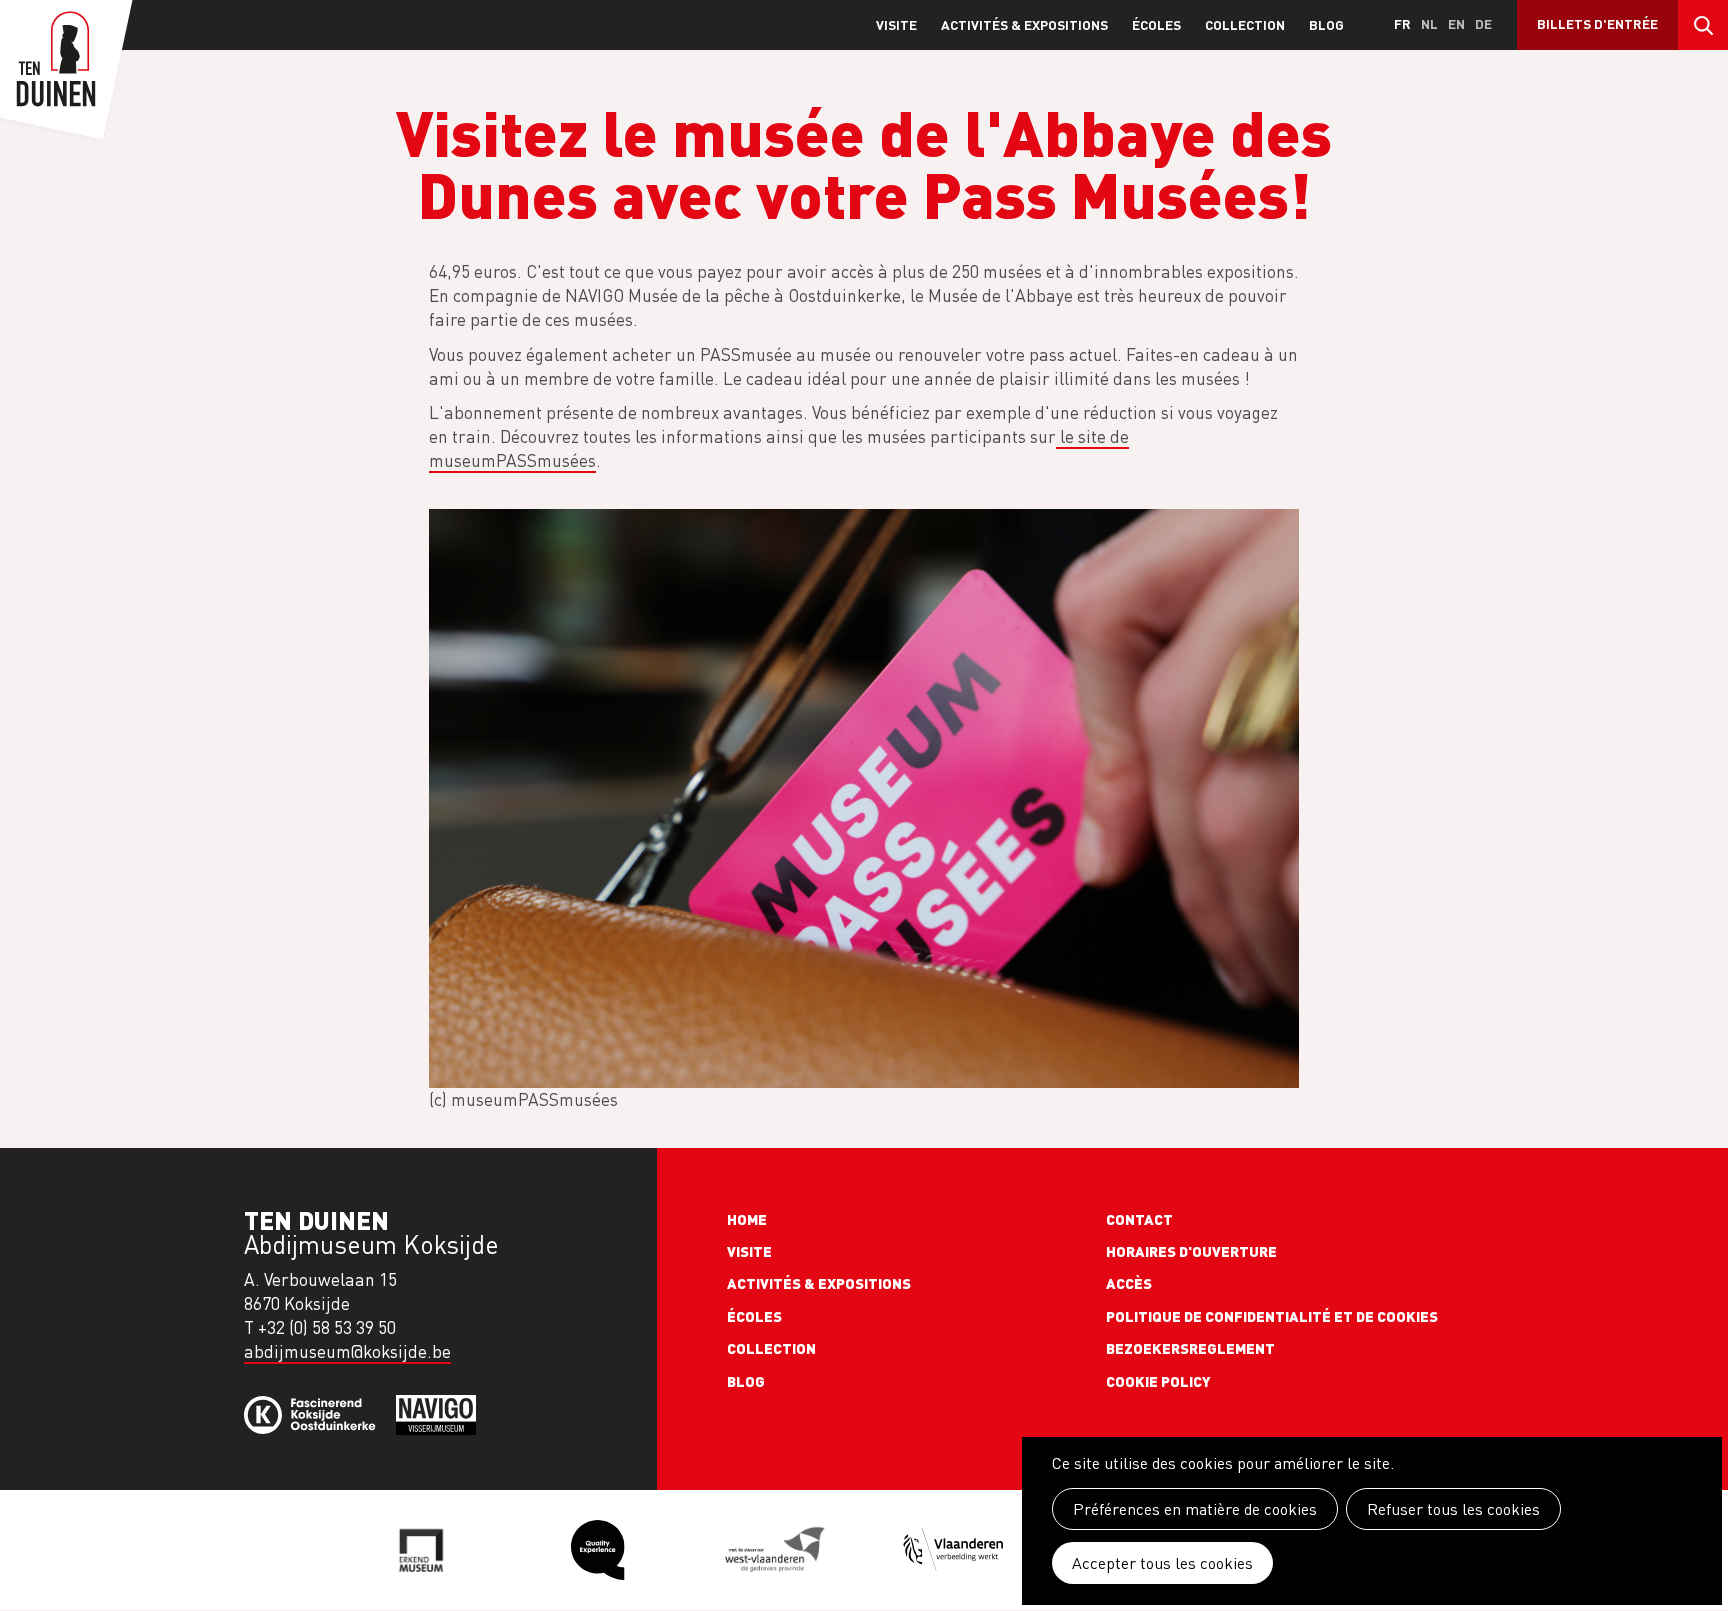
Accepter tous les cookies (1162, 1563)
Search (1703, 25)
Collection (1245, 24)
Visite (896, 24)
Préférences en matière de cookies (1195, 1509)
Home (747, 1219)
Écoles (1156, 24)
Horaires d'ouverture (1191, 1251)
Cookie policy (1158, 1381)
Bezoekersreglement (1190, 1348)
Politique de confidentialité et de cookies (1272, 1316)
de (1483, 23)
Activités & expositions (1024, 24)
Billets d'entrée (1597, 23)
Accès (1129, 1283)
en (1456, 23)
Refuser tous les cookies (1453, 1509)
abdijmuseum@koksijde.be (347, 1351)
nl (1429, 23)
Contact (1139, 1219)
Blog (1326, 24)
